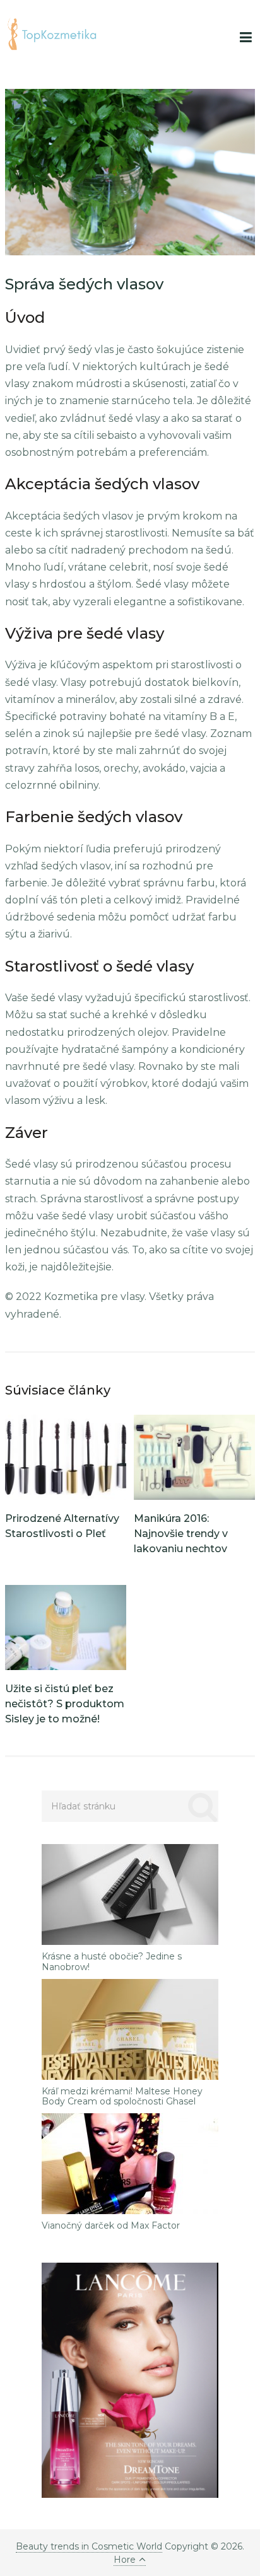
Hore (125, 2560)
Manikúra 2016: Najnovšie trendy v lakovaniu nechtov (181, 1534)
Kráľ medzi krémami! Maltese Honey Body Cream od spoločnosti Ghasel (122, 2097)
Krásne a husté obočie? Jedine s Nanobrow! (112, 1962)
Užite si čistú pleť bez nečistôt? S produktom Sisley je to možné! (65, 1704)
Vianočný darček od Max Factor (111, 2226)
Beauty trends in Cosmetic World (89, 2546)
